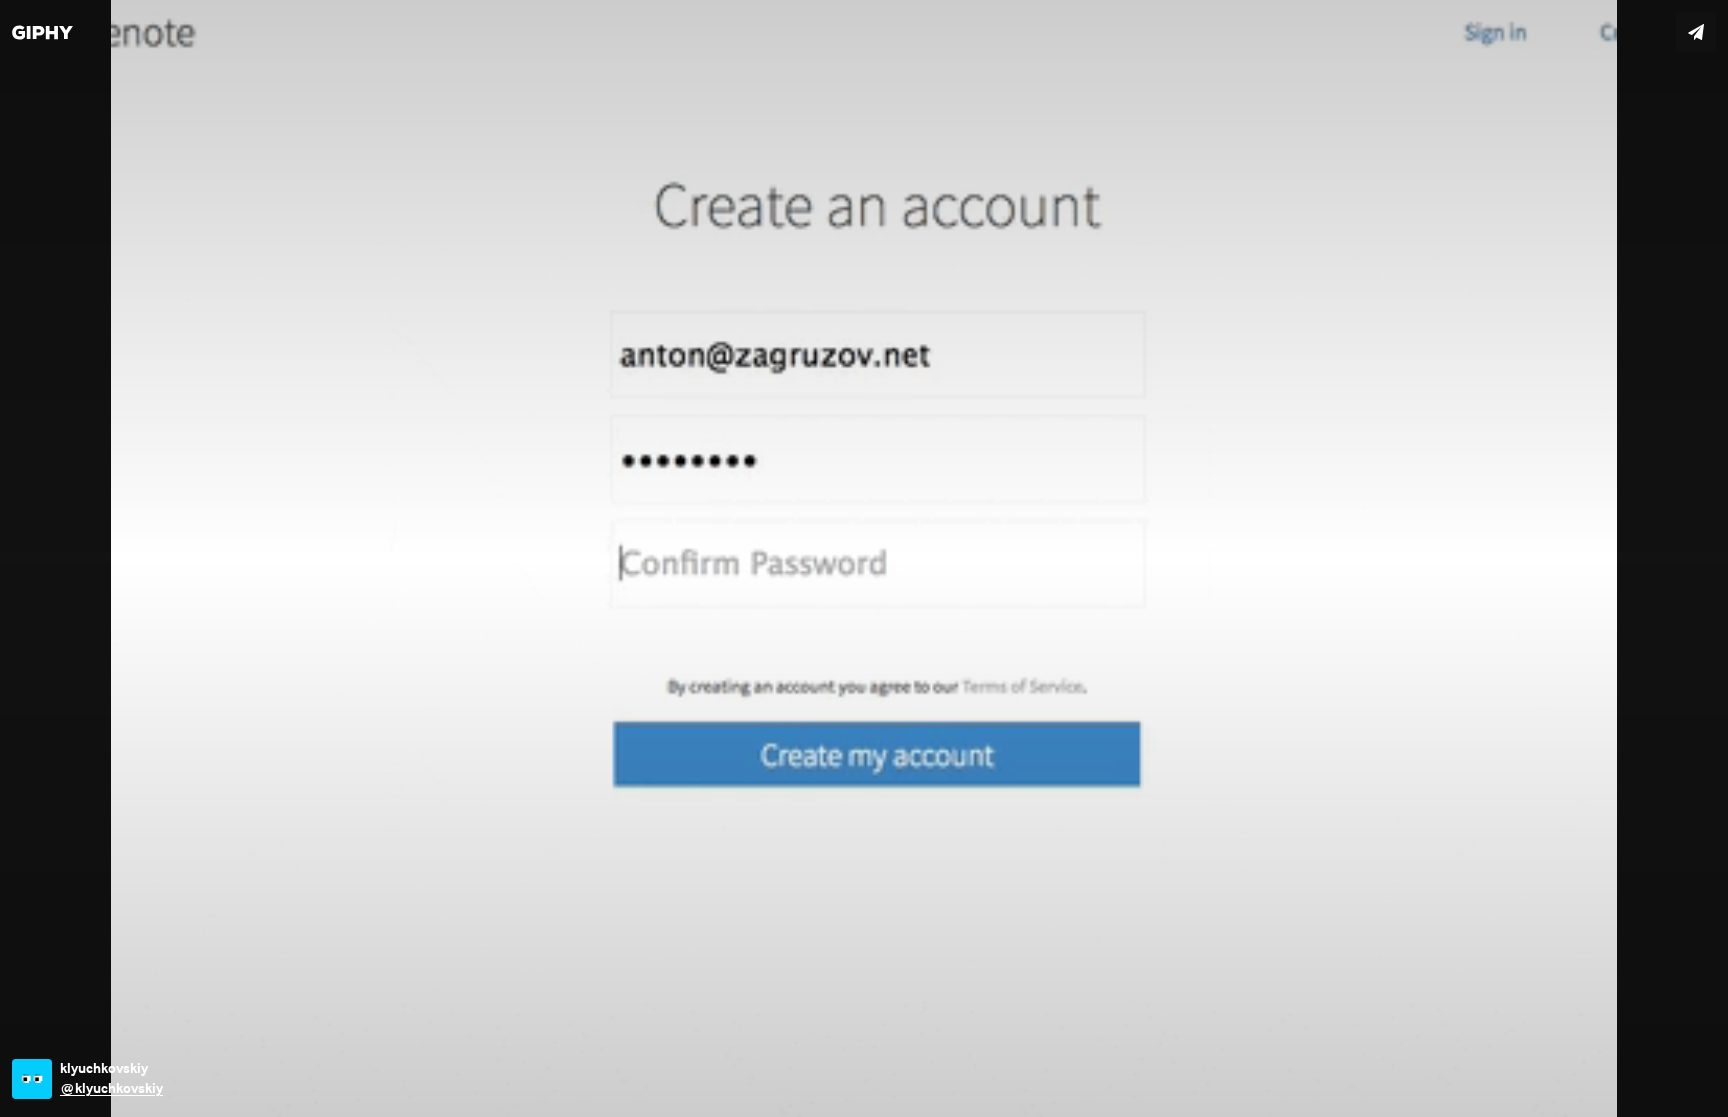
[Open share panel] (1696, 32)
